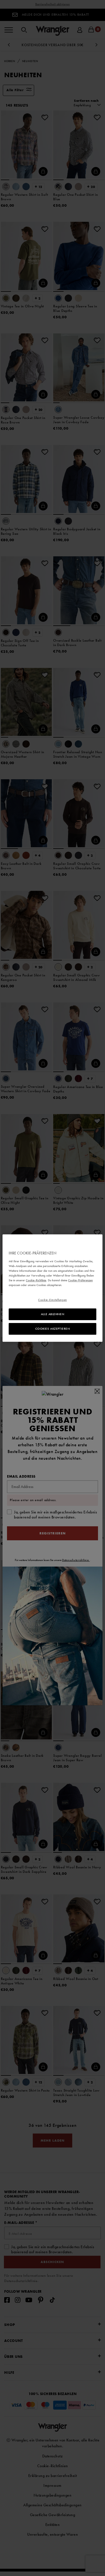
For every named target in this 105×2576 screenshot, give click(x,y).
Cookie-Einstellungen (52, 1300)
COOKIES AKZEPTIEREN (53, 1329)
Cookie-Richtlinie (36, 1280)
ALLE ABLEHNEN (53, 1314)
